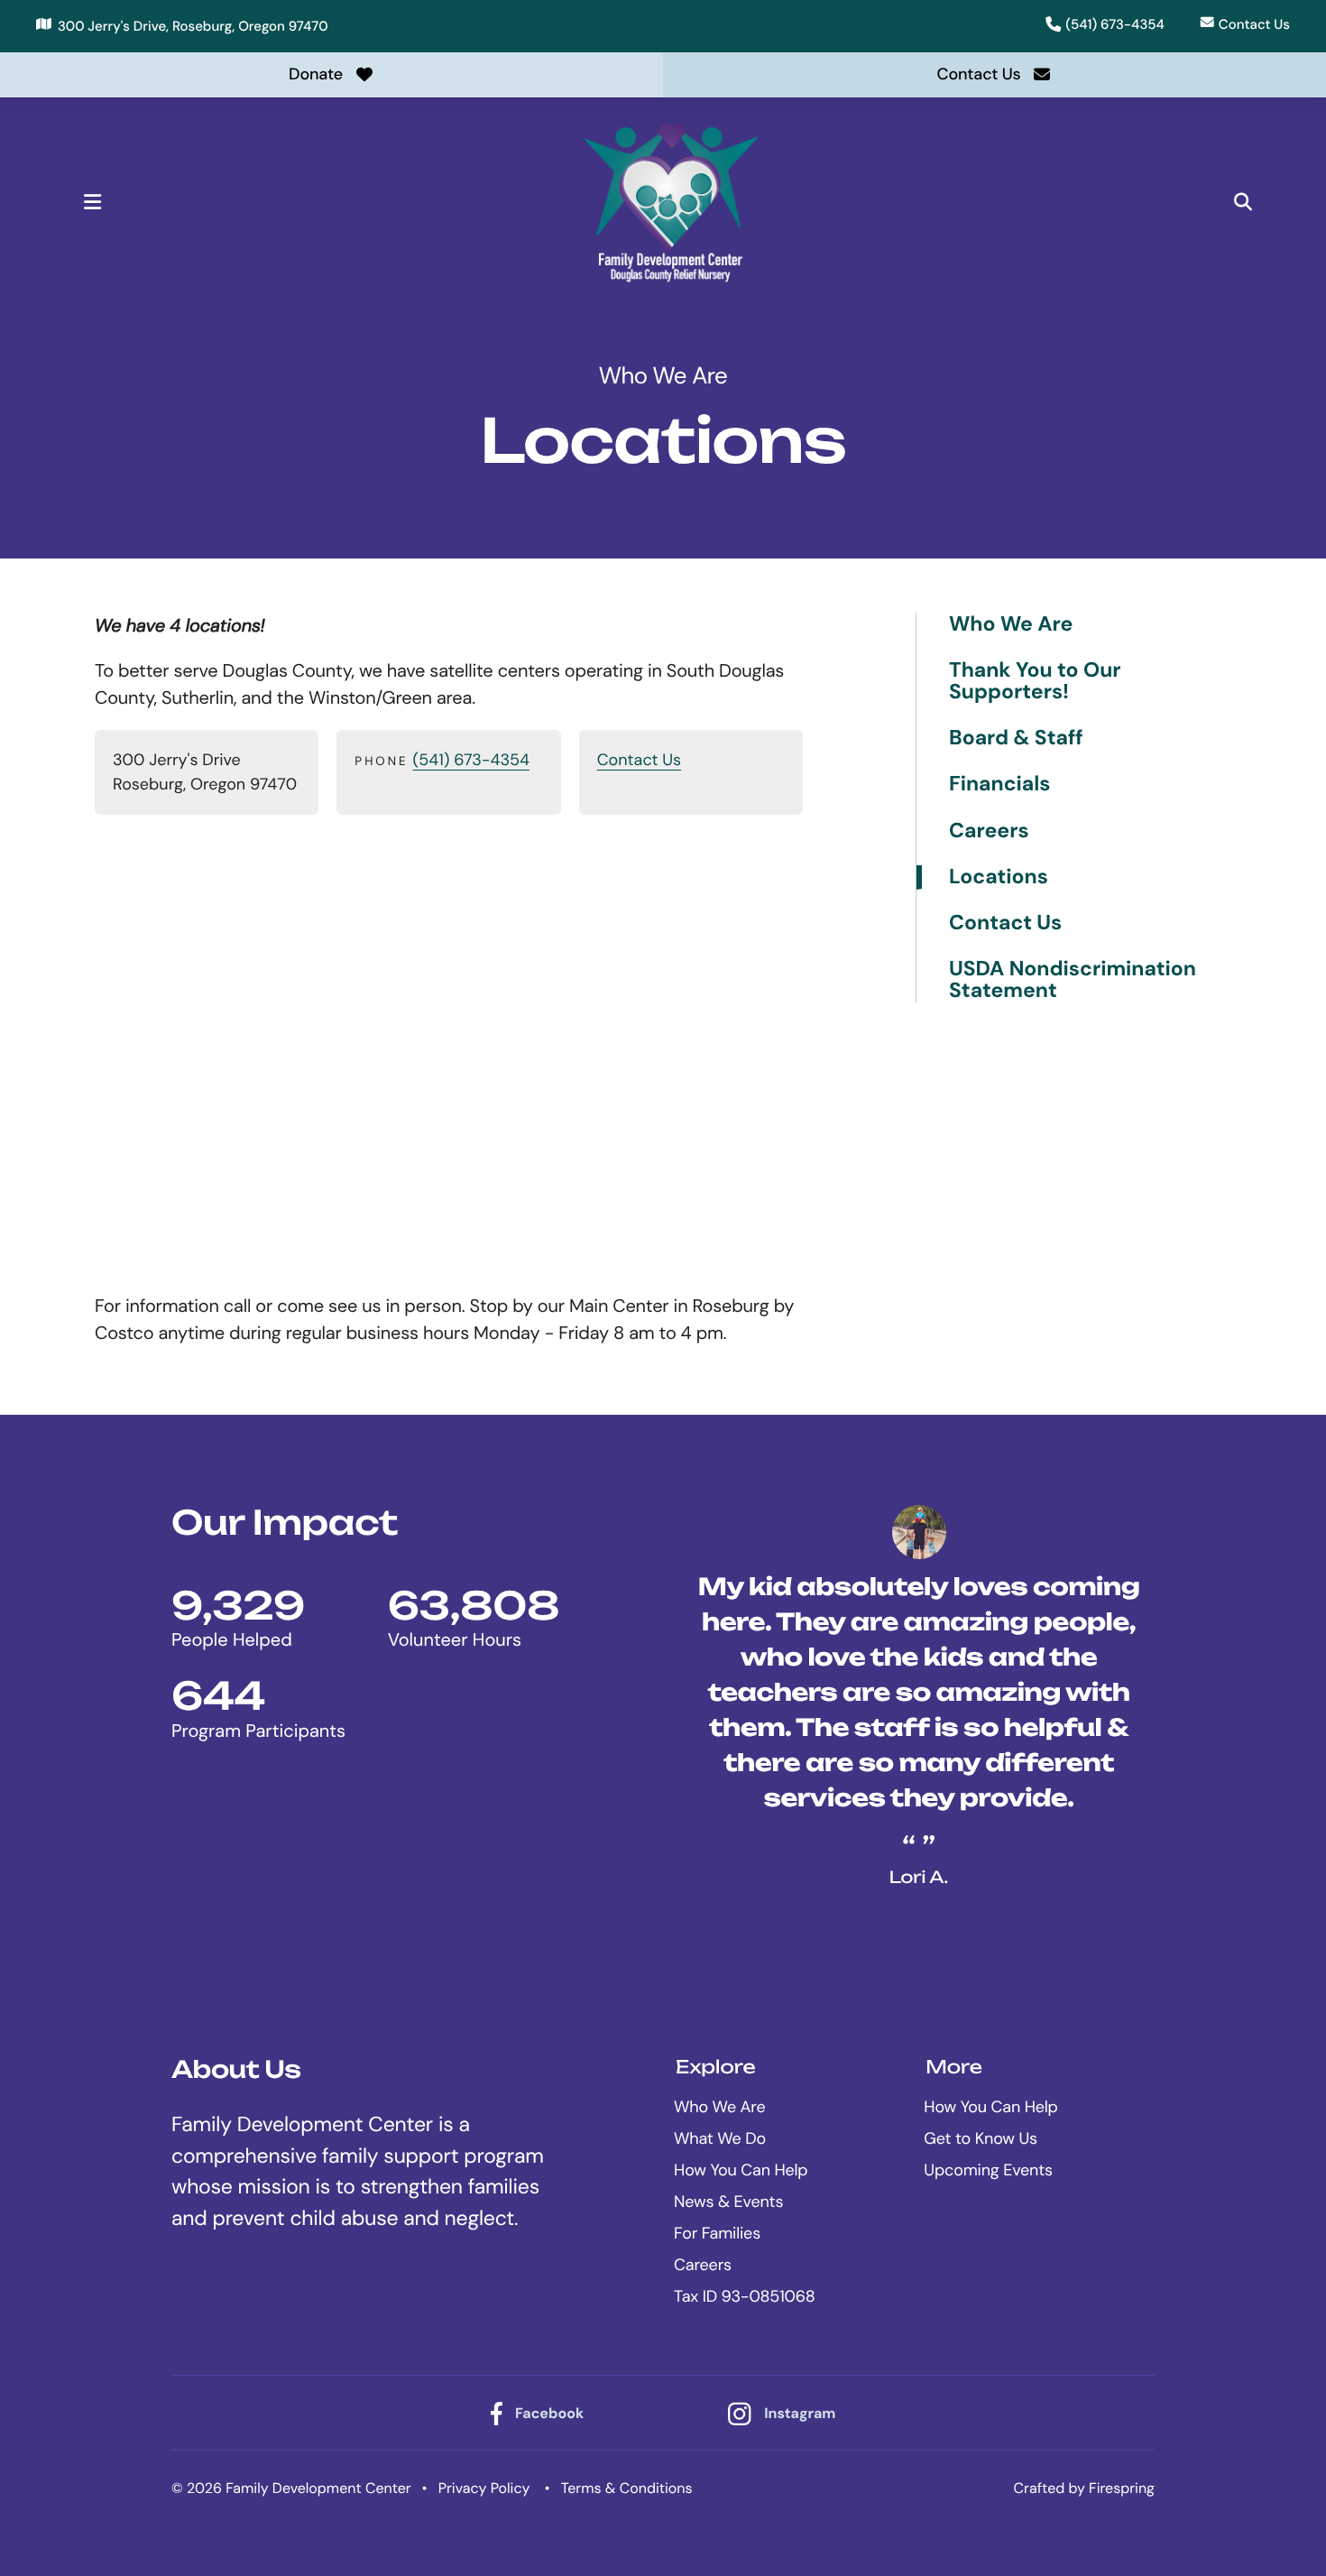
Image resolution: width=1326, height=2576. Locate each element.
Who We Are (1011, 625)
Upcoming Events (988, 2170)
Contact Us (1254, 24)
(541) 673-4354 (1115, 24)
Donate (316, 74)
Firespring (1122, 2488)
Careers (989, 831)
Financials (1000, 785)
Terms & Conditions (627, 2488)
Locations (999, 877)
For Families (717, 2233)
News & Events (728, 2202)
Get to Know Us (981, 2138)
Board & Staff (1016, 739)
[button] (92, 202)
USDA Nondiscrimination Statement (1073, 980)
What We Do (720, 2138)
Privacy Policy (484, 2488)
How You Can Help (741, 2170)
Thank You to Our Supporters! (1035, 682)
